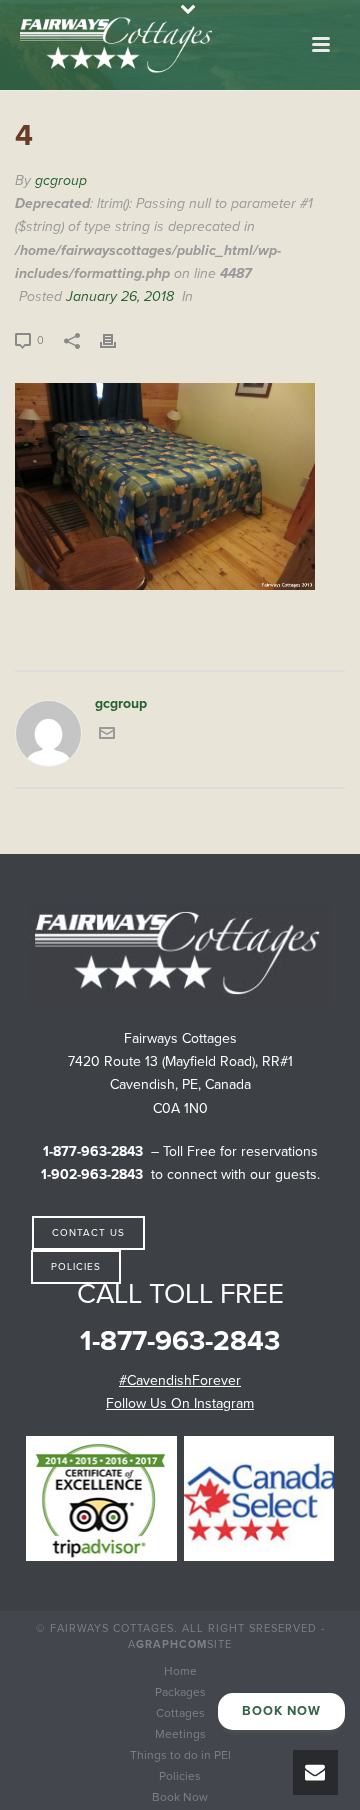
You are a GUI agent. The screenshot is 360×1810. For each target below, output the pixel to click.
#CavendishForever (180, 1380)
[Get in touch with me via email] (107, 736)
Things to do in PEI (180, 1755)
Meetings (180, 1734)
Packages (180, 1692)
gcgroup (61, 180)
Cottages (180, 1713)
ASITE (180, 1644)
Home (180, 1671)
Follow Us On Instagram (180, 1403)
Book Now (180, 1797)
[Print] (118, 339)
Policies (180, 1776)
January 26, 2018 (120, 296)
